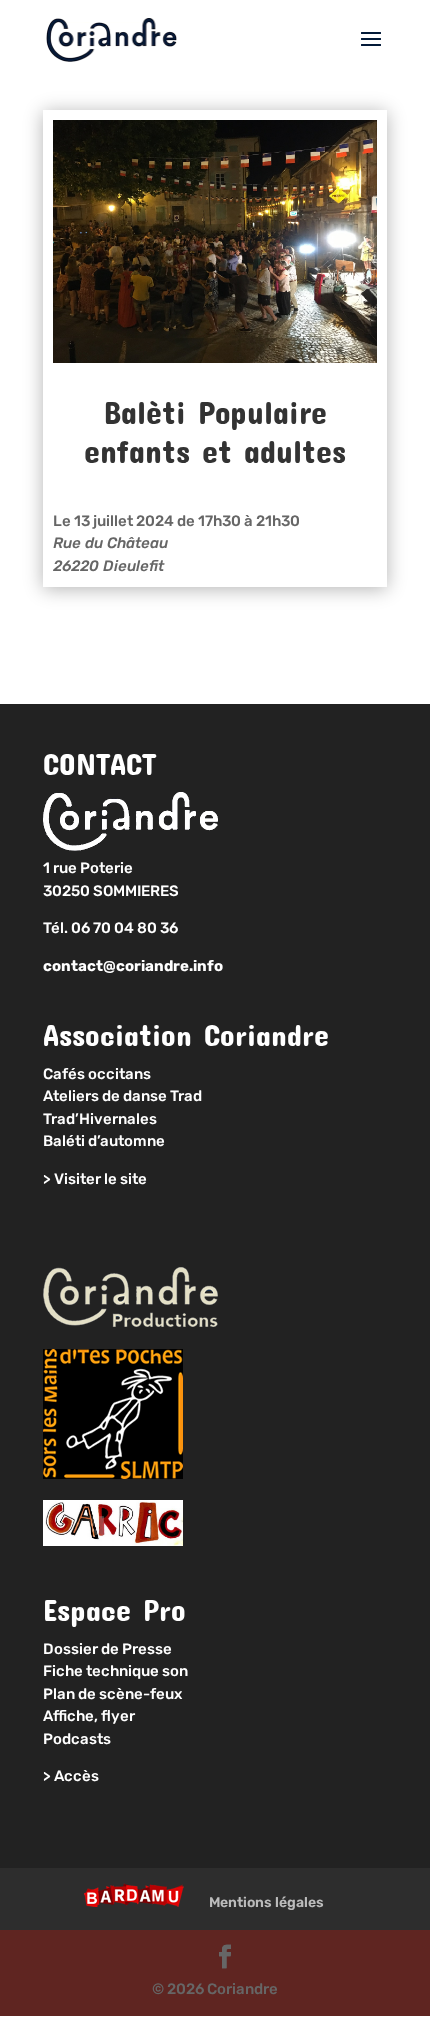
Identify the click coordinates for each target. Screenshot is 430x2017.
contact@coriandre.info (133, 966)
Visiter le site (100, 1179)
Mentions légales (266, 1902)
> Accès (71, 1776)
